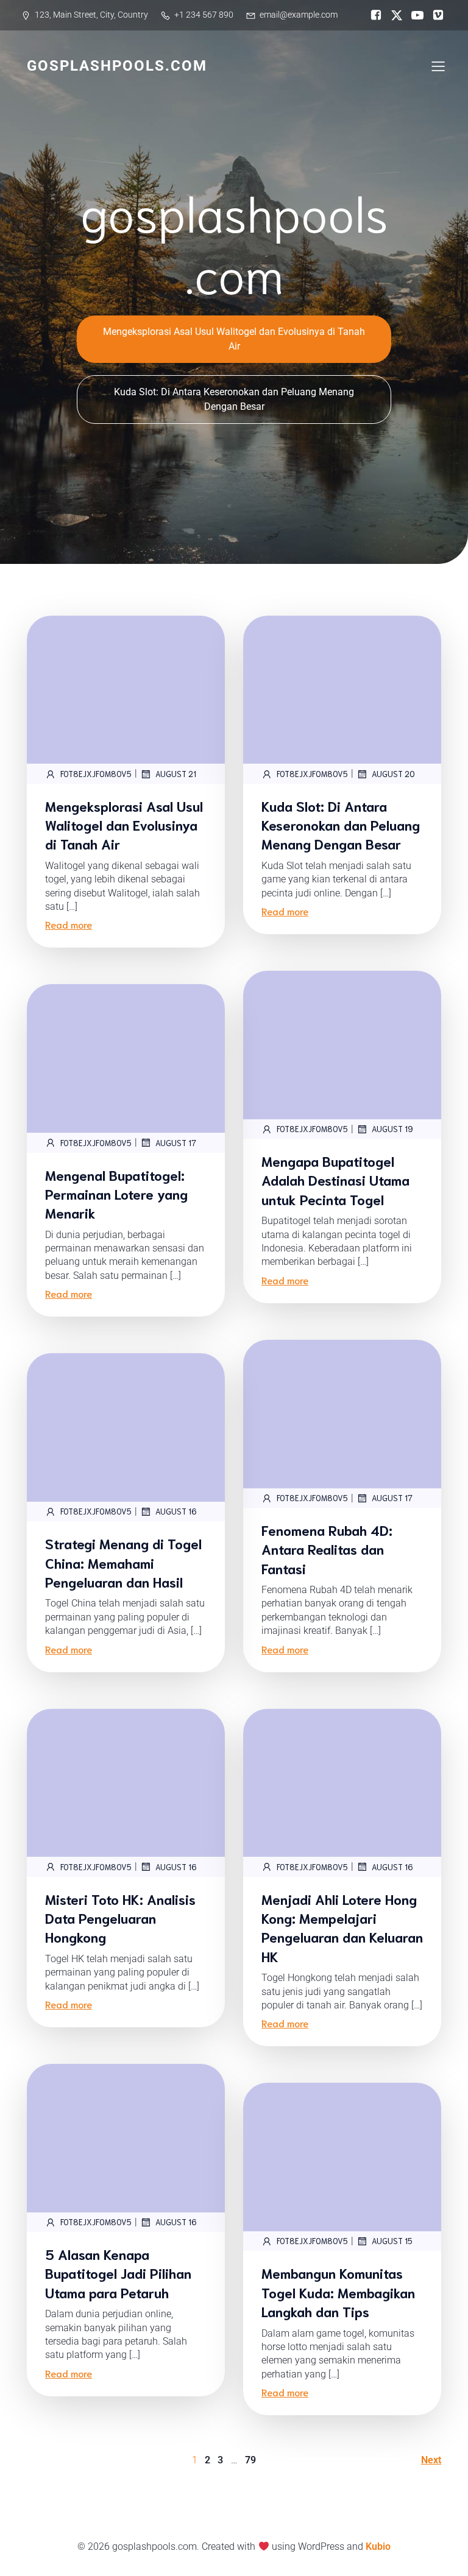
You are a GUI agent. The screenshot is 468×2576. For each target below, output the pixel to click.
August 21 (176, 774)
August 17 (176, 1143)
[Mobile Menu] (438, 66)
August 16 (176, 1511)
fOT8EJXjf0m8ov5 (96, 774)
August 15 (392, 2241)
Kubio (378, 2546)
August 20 (393, 774)
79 (250, 2460)
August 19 (392, 1129)
